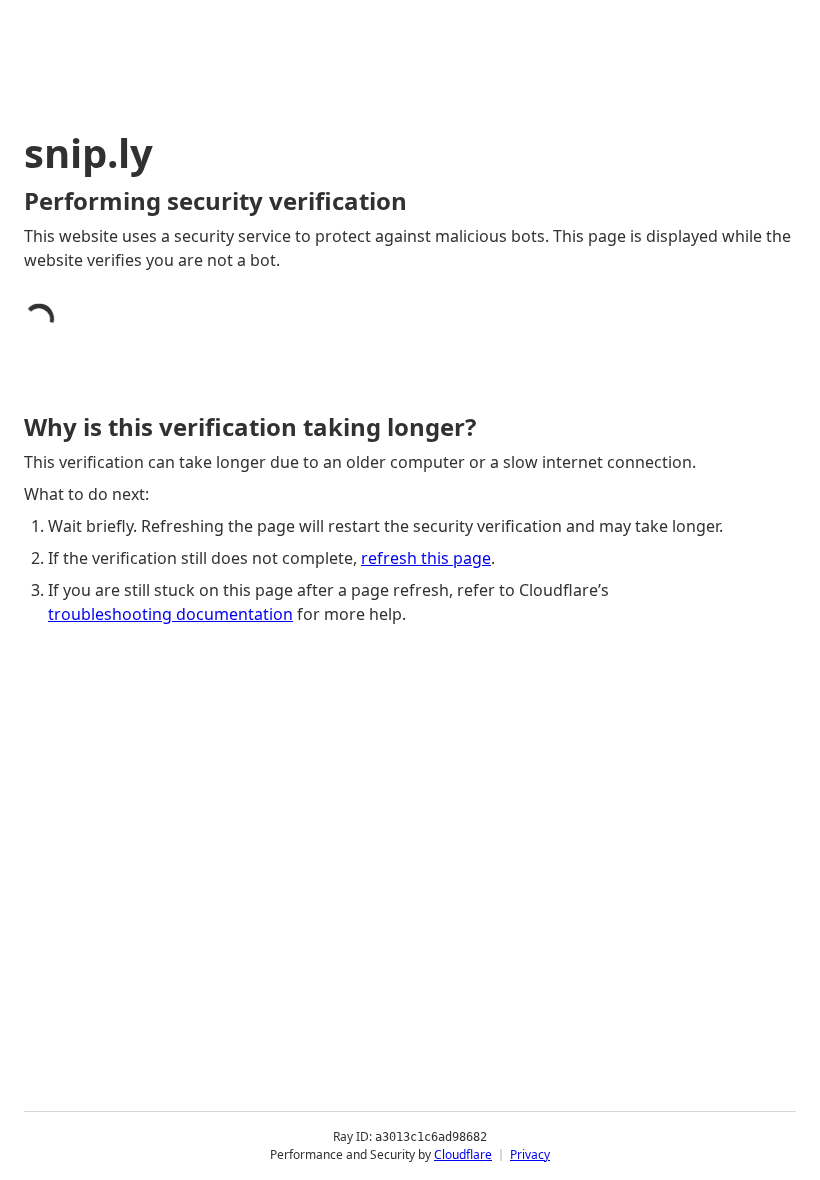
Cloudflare (463, 1154)
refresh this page (426, 558)
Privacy (530, 1154)
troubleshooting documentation (170, 614)
